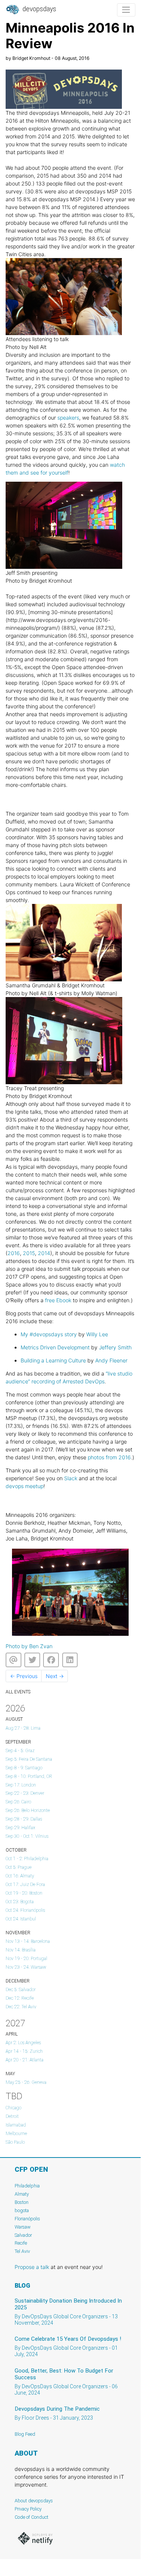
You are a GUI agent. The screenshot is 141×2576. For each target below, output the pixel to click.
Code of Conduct (31, 2517)
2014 (44, 1253)
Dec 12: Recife (20, 1998)
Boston (22, 2202)
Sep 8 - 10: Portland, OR (29, 1776)
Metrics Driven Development (55, 1347)
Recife (21, 2243)
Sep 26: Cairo (18, 1802)
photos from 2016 (109, 1457)
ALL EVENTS (18, 1692)
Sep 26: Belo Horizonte (28, 1810)
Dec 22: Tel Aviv (21, 2007)
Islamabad (16, 2125)
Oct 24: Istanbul (21, 1919)
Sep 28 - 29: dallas (24, 1819)
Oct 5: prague (19, 1867)
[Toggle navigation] (126, 10)
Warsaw (23, 2227)
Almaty (22, 2194)
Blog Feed (25, 2434)
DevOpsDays (39, 9)
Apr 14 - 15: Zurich (24, 2051)
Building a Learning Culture (53, 1360)
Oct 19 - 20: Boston (24, 1893)
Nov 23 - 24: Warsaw (26, 1967)
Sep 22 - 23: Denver (25, 1793)
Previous (24, 1676)
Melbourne (16, 2134)
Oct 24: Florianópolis (25, 1910)
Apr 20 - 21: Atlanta (25, 2060)
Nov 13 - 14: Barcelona (28, 1941)
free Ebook (58, 1300)
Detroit (12, 2116)
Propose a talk (32, 2267)
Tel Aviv (22, 2251)
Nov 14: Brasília (21, 1950)
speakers (68, 418)
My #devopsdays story (49, 1334)
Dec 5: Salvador (21, 1990)
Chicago (13, 2108)
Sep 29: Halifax (20, 1828)
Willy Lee (97, 1334)
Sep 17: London (21, 1785)
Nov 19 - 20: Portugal (26, 1959)
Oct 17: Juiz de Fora (25, 1885)
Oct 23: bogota (20, 1902)
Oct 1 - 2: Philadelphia (27, 1859)
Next (55, 1676)
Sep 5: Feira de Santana (29, 1759)
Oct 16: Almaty (20, 1876)
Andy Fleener (111, 1360)
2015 (29, 1253)
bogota (22, 2210)
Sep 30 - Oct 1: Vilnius (27, 1836)
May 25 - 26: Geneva (26, 2082)
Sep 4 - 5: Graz (20, 1751)
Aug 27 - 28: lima (23, 1728)
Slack (71, 1478)
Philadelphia (27, 2186)
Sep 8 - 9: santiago (24, 1768)
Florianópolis (27, 2219)
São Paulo (15, 2142)
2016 (14, 1253)
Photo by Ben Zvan (29, 1646)
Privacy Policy (28, 2509)
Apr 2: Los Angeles (23, 2043)
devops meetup (25, 1486)
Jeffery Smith (115, 1347)
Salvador (23, 2235)
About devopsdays (34, 2501)
